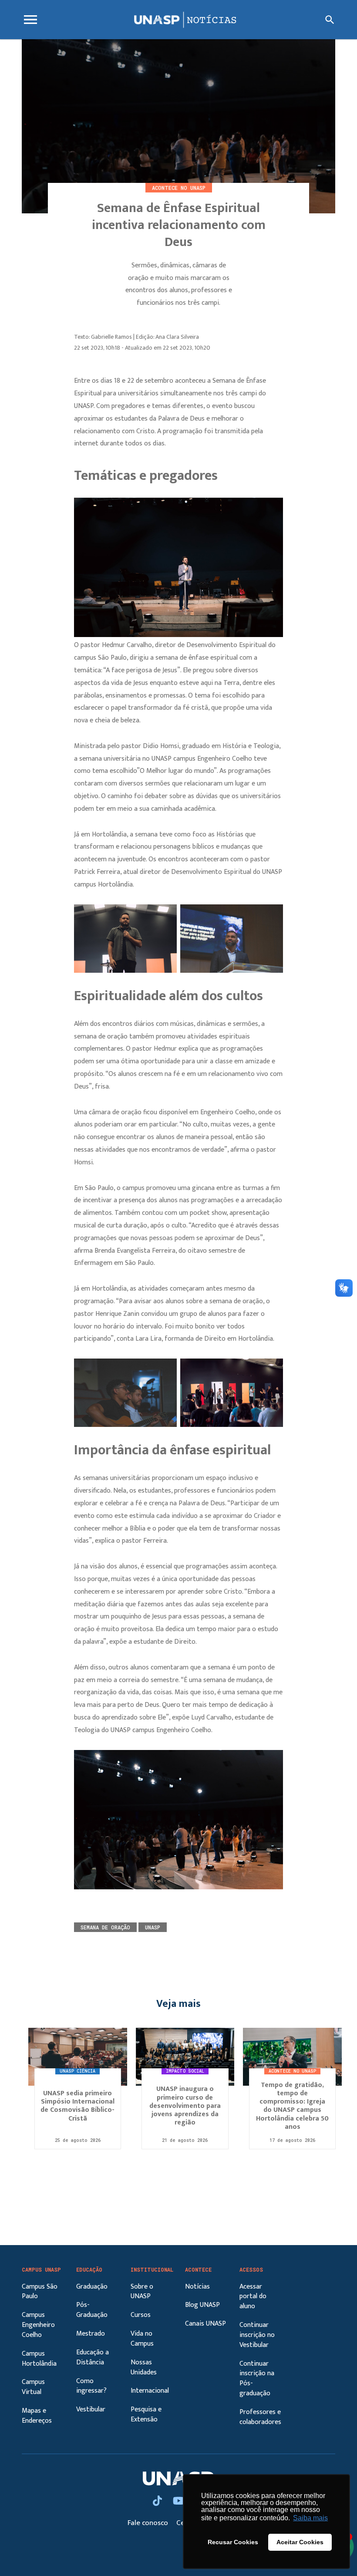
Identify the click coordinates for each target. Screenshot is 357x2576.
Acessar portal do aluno (253, 2297)
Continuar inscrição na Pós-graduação (257, 2379)
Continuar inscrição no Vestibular (257, 2335)
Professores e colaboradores (260, 2417)
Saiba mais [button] (310, 2518)
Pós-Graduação (92, 2310)
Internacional (150, 2391)
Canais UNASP (205, 2324)
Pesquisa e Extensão (146, 2414)
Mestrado (91, 2334)
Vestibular (91, 2409)
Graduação (92, 2287)
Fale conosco (149, 2523)
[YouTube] (180, 2502)
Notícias (197, 2287)
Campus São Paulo (40, 2292)
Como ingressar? (91, 2386)
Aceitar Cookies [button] (300, 2542)
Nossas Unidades (144, 2367)
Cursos (141, 2315)
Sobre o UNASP (142, 2292)
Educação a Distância (93, 2357)
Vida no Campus (142, 2339)
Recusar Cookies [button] (233, 2542)
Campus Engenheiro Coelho (38, 2325)
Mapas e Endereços (37, 2416)
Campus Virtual (33, 2387)
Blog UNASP (202, 2305)
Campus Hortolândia (39, 2359)
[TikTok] (158, 2502)
